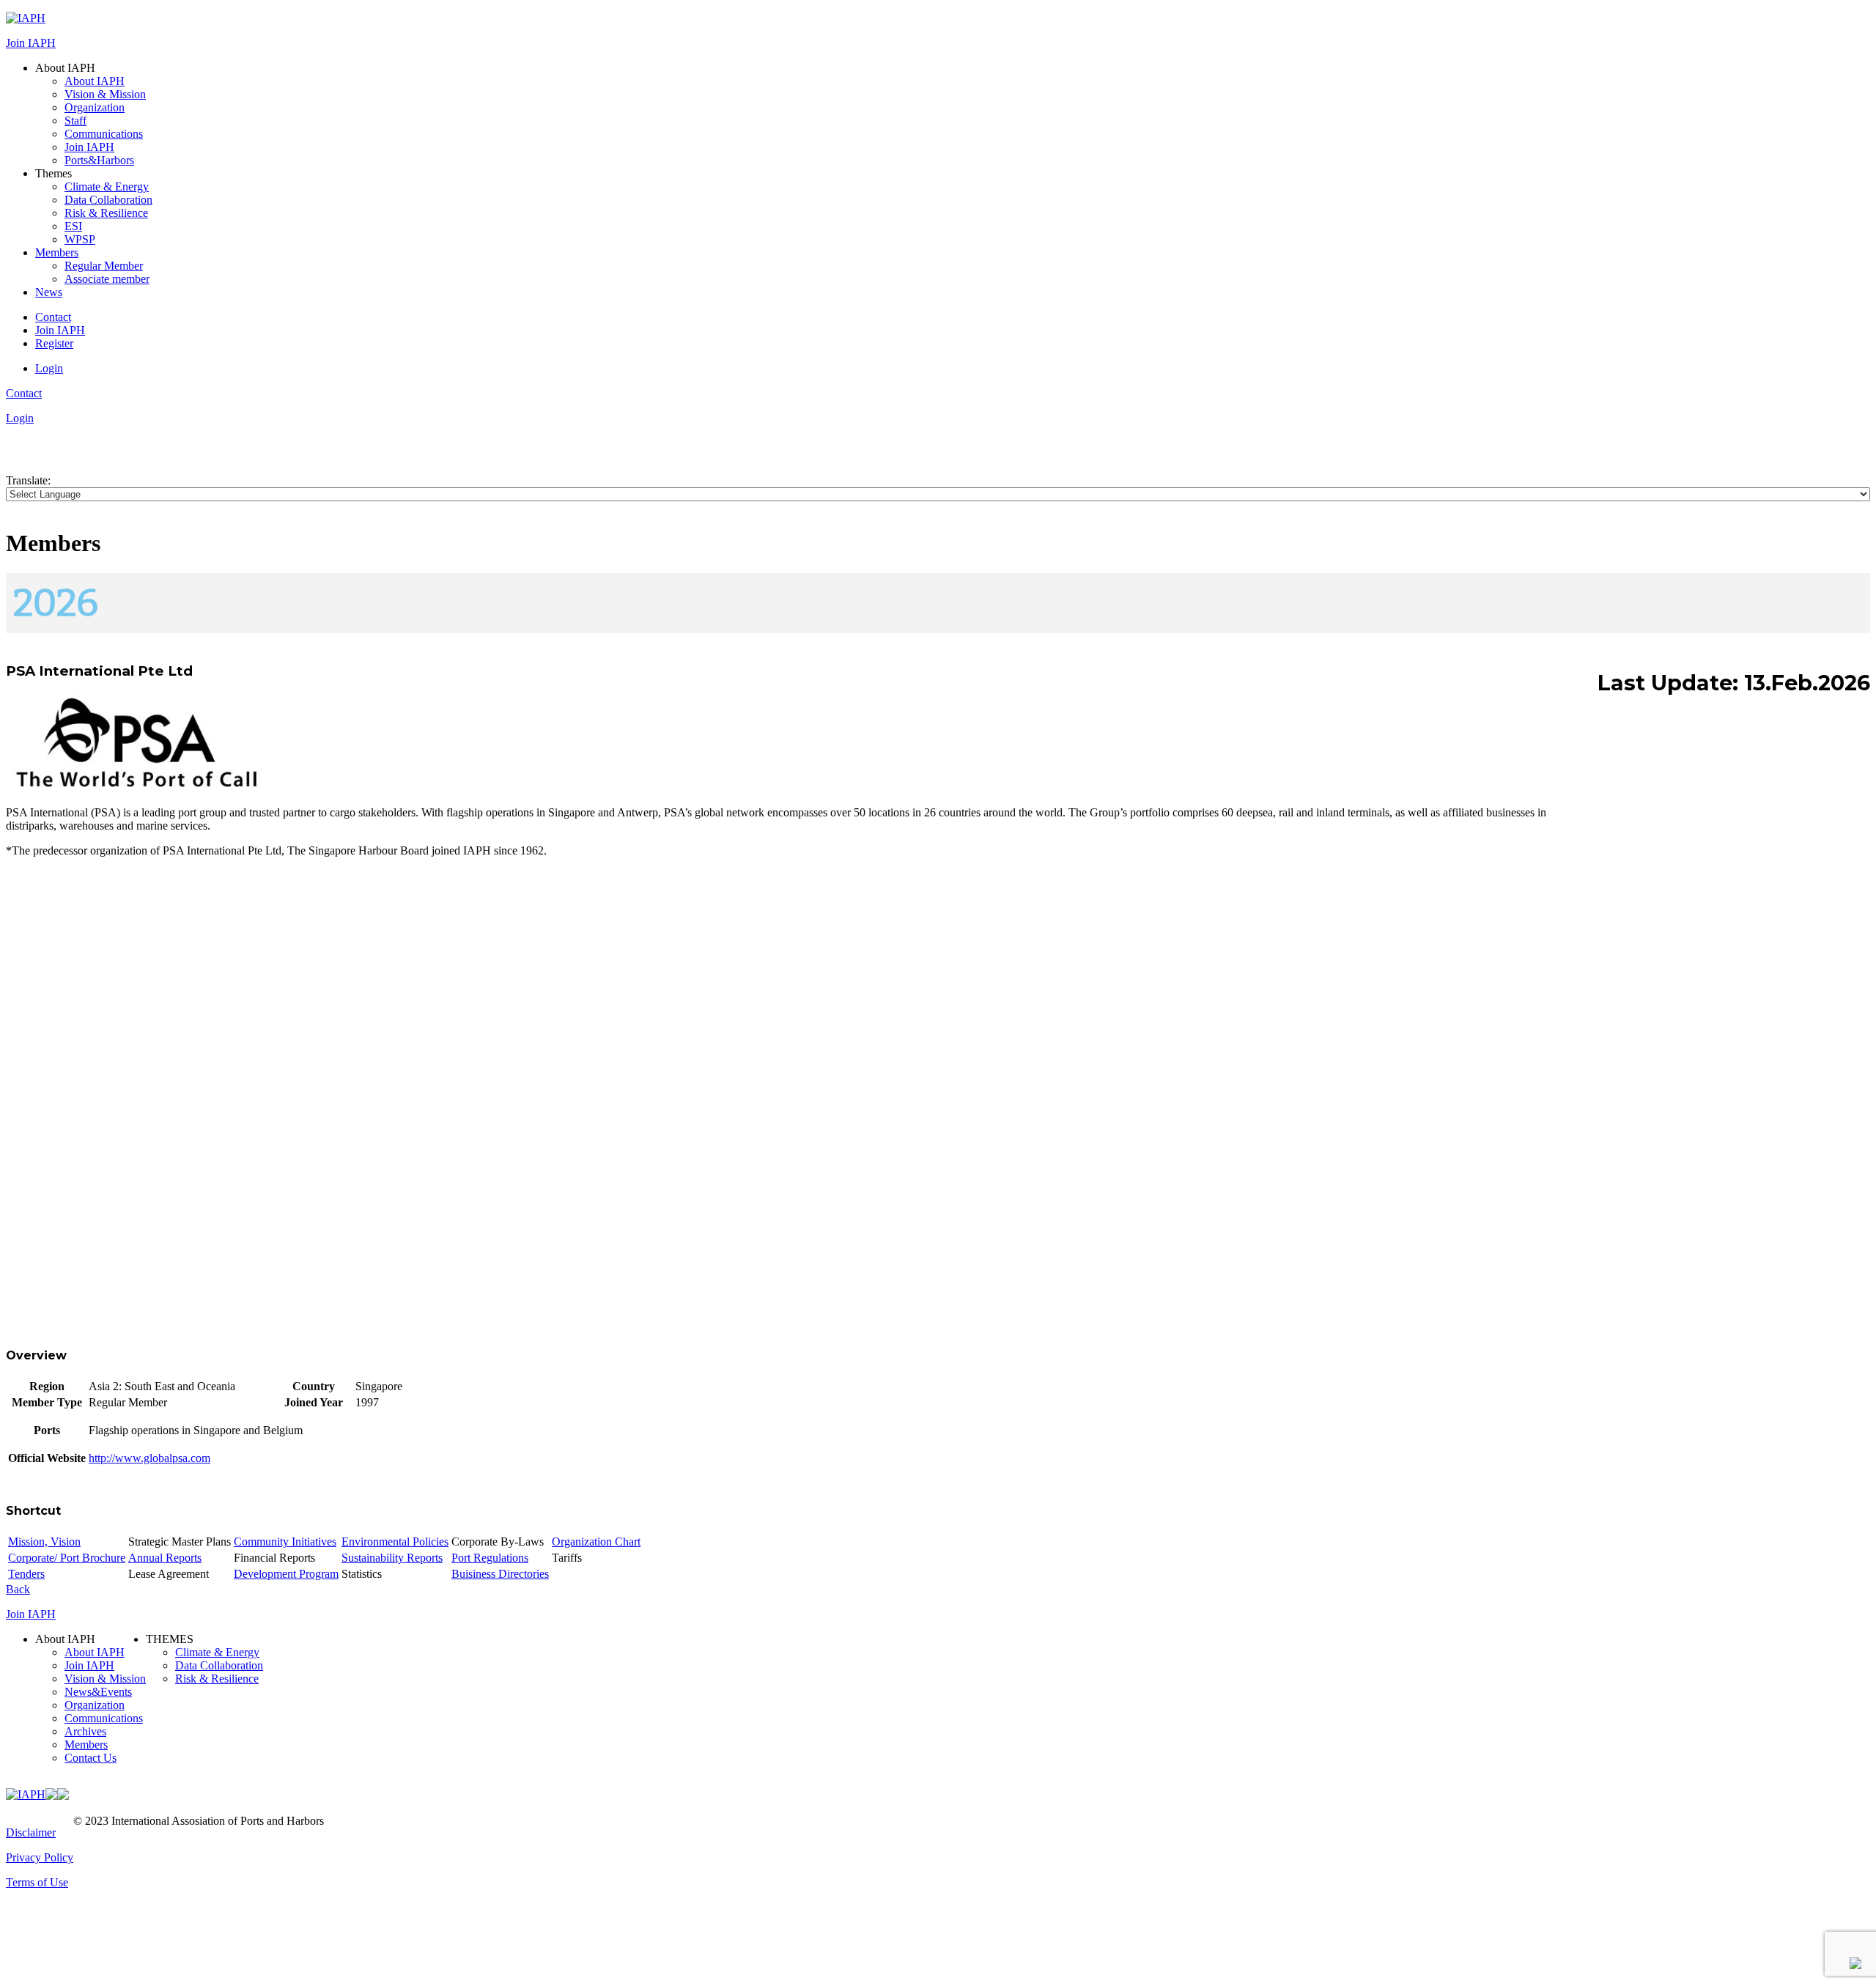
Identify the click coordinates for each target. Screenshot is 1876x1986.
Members (57, 252)
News (49, 292)
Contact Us (91, 1758)
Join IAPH (31, 43)
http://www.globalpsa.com (149, 1458)
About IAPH (95, 81)
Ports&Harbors (99, 160)
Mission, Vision (44, 1542)
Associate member (107, 279)
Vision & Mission (105, 94)
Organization (95, 107)
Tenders (26, 1574)
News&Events (98, 1692)
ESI (73, 226)
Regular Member (104, 266)
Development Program (286, 1574)
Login (49, 368)
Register (54, 343)
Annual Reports (165, 1558)
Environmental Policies (395, 1542)
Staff (75, 121)
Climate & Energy (107, 187)
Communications (104, 134)
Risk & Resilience (106, 213)
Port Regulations (490, 1558)
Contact (53, 317)
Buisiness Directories (500, 1574)
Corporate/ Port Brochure (67, 1558)
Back (18, 1589)
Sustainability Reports (392, 1558)
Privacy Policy (40, 1857)
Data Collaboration (108, 200)
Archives (85, 1731)
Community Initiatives (285, 1542)
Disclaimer (31, 1832)
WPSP (80, 239)
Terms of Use (37, 1882)
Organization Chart (596, 1542)
